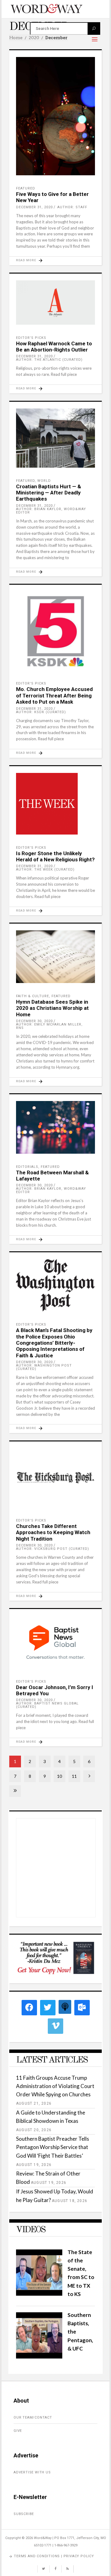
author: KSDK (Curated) (41, 712)
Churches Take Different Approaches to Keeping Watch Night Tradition (53, 1532)
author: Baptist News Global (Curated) (47, 1705)
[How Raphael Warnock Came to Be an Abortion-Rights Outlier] (55, 303)
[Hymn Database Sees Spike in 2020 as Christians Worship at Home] (55, 957)
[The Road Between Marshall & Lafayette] (55, 1127)
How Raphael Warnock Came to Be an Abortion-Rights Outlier (54, 347)
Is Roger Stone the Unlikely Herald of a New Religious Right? (55, 856)
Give (18, 2431)
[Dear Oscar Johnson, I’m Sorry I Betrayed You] (55, 1642)
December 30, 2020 (34, 1021)
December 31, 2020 (34, 207)
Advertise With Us (32, 2472)
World (44, 481)
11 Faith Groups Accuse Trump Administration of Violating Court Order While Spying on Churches (55, 2086)
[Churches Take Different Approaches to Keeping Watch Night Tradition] (55, 1478)
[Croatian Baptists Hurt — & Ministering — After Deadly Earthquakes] (55, 438)
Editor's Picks (31, 338)
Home (16, 38)
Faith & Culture (33, 996)
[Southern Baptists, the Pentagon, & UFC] (39, 2357)
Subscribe (24, 2514)
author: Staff (72, 207)
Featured (26, 188)
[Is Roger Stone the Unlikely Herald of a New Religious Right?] (55, 804)
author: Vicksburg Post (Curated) (53, 1549)
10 (60, 1776)
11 (74, 1776)
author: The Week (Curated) (45, 870)
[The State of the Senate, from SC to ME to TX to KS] (39, 2294)
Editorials (27, 1167)
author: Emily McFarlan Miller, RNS (49, 1026)
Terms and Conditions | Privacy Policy (54, 2556)
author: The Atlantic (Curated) (49, 360)
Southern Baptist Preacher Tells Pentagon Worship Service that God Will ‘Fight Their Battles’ (53, 2147)
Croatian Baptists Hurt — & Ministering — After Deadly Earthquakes (49, 493)
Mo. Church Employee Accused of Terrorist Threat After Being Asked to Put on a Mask (54, 695)
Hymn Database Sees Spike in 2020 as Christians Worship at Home (52, 1008)
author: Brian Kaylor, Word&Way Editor (51, 511)
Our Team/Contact (33, 2418)
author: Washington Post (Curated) (44, 1367)
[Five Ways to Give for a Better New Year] (55, 116)
